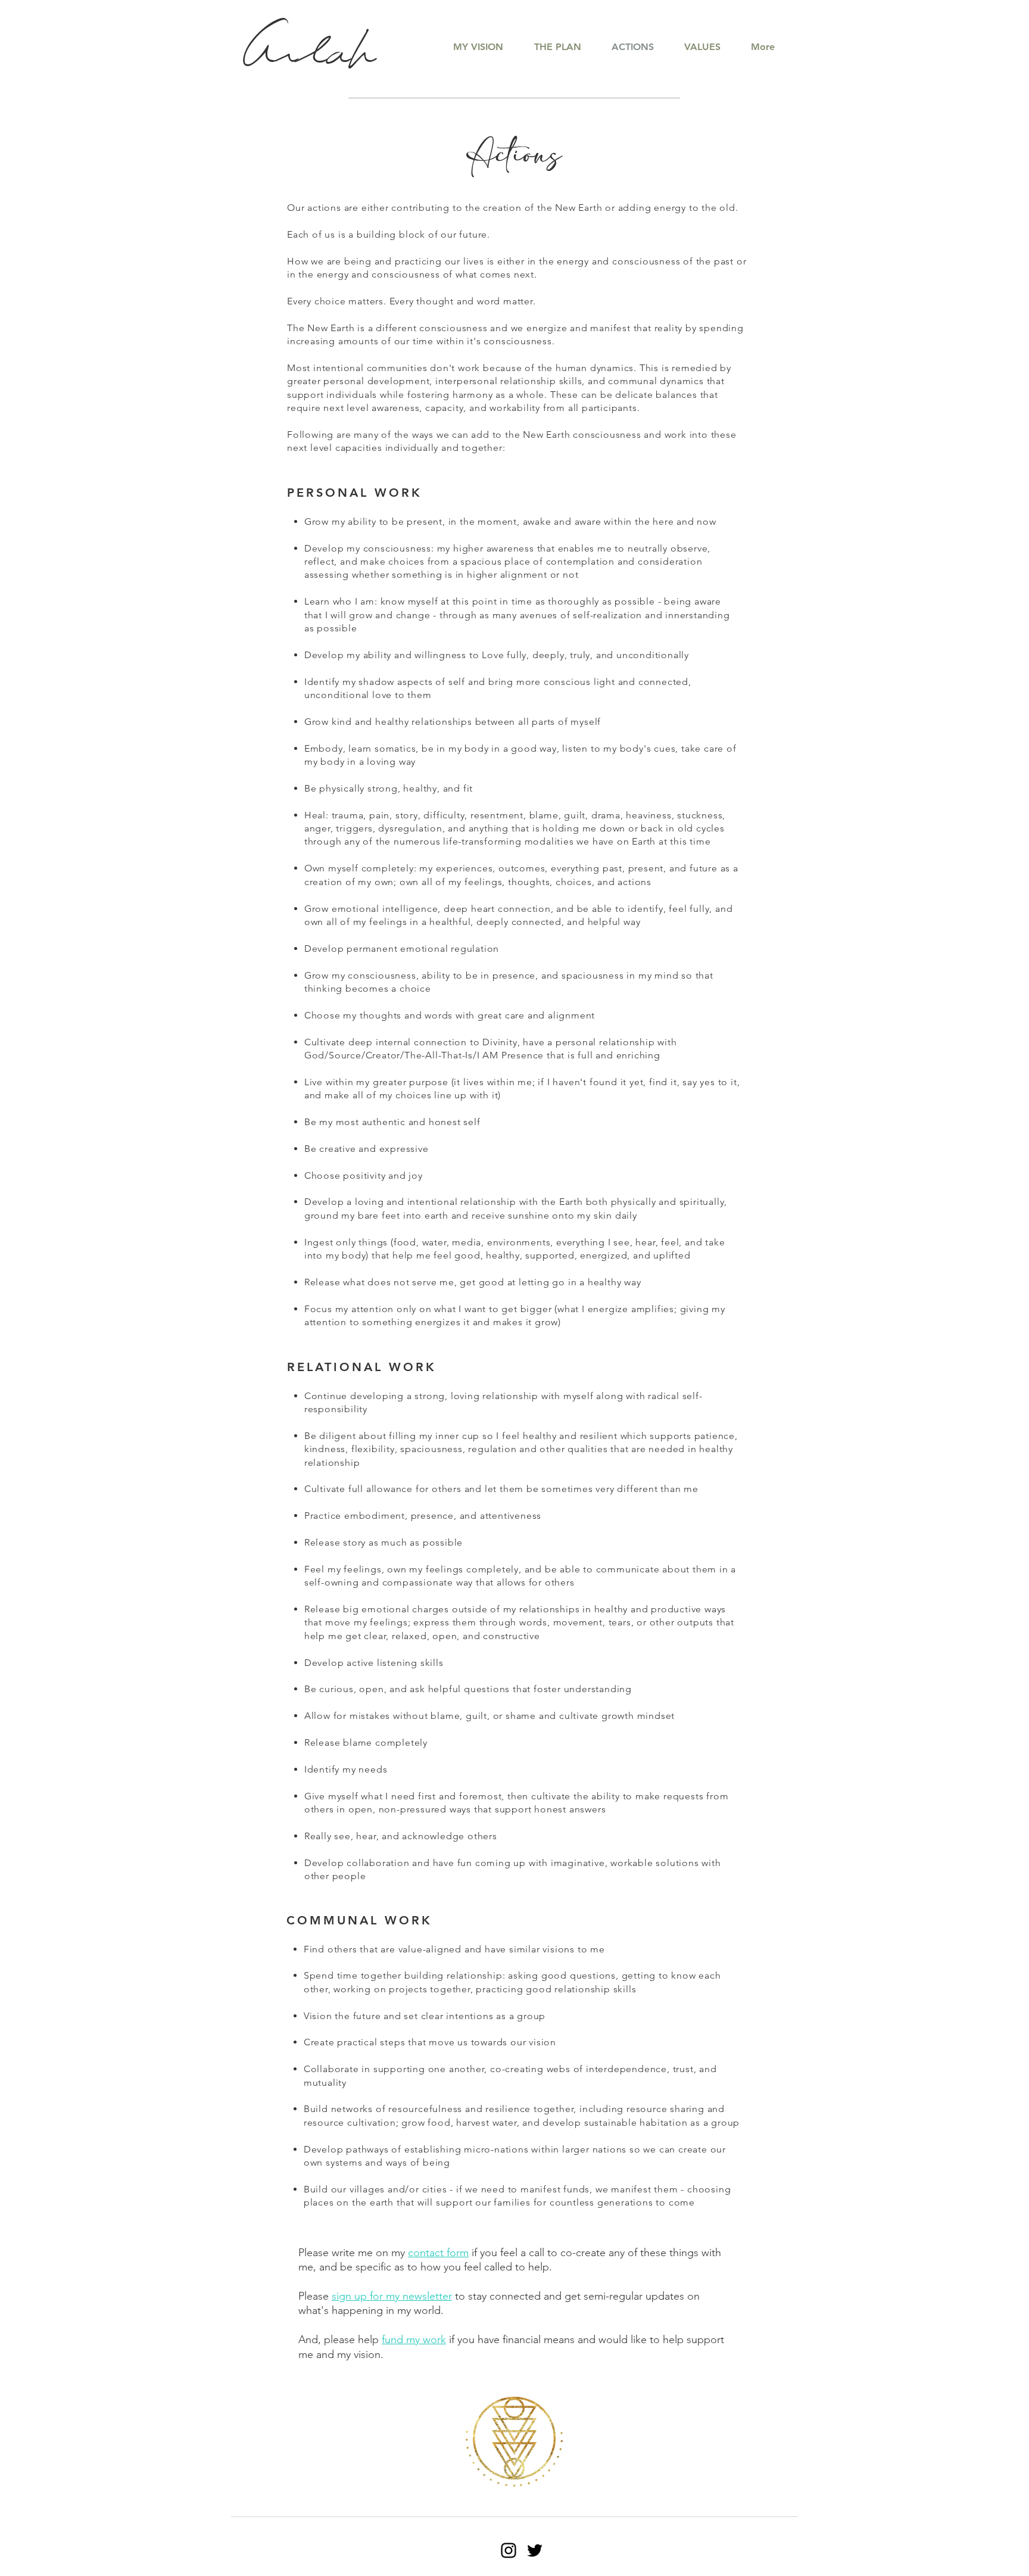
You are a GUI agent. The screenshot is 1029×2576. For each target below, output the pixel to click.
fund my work (414, 2340)
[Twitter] (535, 2550)
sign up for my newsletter (392, 2296)
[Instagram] (509, 2550)
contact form (438, 2253)
